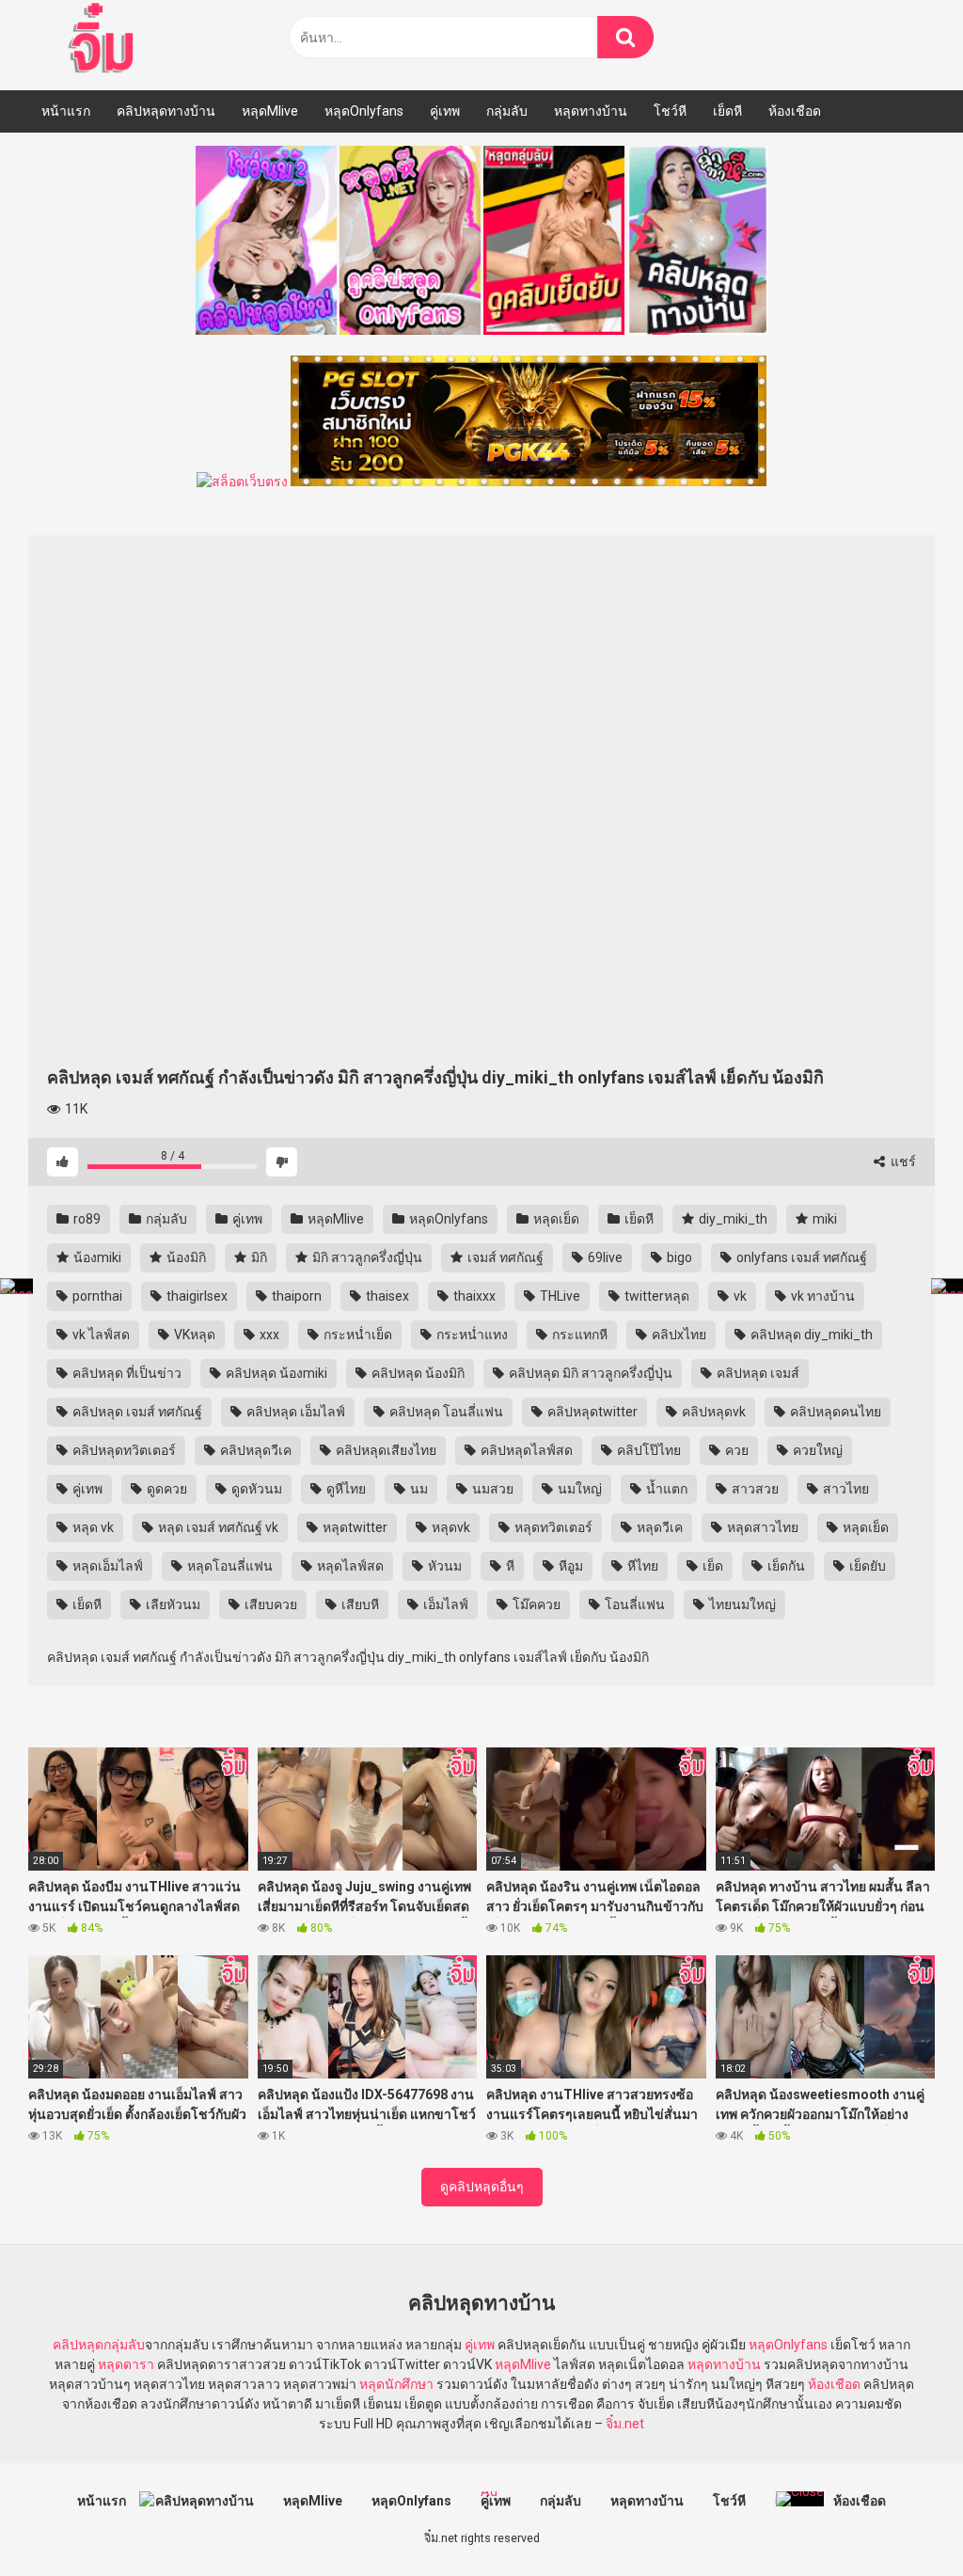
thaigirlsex (196, 1296)
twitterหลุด (655, 1296)
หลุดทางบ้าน (591, 111)
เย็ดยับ (866, 1566)
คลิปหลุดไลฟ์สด (525, 1450)
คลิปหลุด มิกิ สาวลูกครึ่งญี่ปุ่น (589, 1373)
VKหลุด (193, 1335)
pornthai (96, 1296)
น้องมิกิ (185, 1257)
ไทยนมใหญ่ (741, 1604)
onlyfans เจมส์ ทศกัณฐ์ (800, 1257)
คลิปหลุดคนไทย (834, 1412)
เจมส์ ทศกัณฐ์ (504, 1257)
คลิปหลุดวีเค (254, 1450)
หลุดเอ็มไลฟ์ (106, 1566)
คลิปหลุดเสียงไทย (385, 1450)
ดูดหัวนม (255, 1489)
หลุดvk (450, 1527)
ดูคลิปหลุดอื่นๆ (482, 2187)
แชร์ (902, 1162)
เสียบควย (269, 1604)
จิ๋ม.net (625, 2424)
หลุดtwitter (354, 1527)
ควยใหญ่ (816, 1450)
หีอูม (569, 1566)
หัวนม (443, 1566)
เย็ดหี (727, 111)
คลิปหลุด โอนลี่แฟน (445, 1412)
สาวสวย (754, 1489)
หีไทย (641, 1566)
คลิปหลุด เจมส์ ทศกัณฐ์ (136, 1412)
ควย (735, 1450)
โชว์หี (670, 111)
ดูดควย (166, 1489)
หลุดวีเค (658, 1527)
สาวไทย (845, 1489)
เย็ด (711, 1566)
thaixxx (473, 1296)
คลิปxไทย (678, 1335)
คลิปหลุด (78, 2345)
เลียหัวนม (172, 1604)
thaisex (386, 1296)
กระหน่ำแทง (471, 1335)
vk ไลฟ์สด (100, 1335)
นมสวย (491, 1489)
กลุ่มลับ (507, 111)
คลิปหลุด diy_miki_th (810, 1335)
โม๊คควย (535, 1604)
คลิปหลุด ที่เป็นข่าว (126, 1373)
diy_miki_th (732, 1219)
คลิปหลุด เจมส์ (757, 1373)
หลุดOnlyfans (364, 111)
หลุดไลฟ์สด (349, 1566)
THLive (559, 1296)
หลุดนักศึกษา (396, 2384)
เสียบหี (359, 1604)
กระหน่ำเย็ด (356, 1335)
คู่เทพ (445, 111)
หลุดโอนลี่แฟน (229, 1566)
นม (418, 1489)
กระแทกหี (578, 1335)
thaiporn (295, 1296)
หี (509, 1566)
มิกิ (258, 1257)
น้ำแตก (665, 1489)
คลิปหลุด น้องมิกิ (417, 1373)
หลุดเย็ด (555, 1219)
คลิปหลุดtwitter (591, 1412)
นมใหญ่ (578, 1489)
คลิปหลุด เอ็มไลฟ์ (294, 1412)
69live (604, 1257)
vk (739, 1296)
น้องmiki (96, 1257)
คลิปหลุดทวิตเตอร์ (123, 1450)
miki (823, 1219)
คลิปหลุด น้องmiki (275, 1373)
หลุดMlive (270, 111)
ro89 (86, 1219)
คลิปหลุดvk (712, 1412)
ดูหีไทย (345, 1489)
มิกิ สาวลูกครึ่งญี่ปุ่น (366, 1257)
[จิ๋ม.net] (104, 40)
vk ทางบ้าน (821, 1296)
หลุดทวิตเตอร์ (552, 1527)
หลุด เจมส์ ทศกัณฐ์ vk (217, 1527)
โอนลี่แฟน (633, 1604)
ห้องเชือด (795, 111)
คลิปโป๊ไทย (647, 1450)
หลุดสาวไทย (761, 1527)
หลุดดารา (126, 2364)
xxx (268, 1335)
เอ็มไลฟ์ (444, 1604)
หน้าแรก (66, 111)
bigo (678, 1257)
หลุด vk (92, 1527)
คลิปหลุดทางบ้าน (166, 111)
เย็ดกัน (785, 1566)
